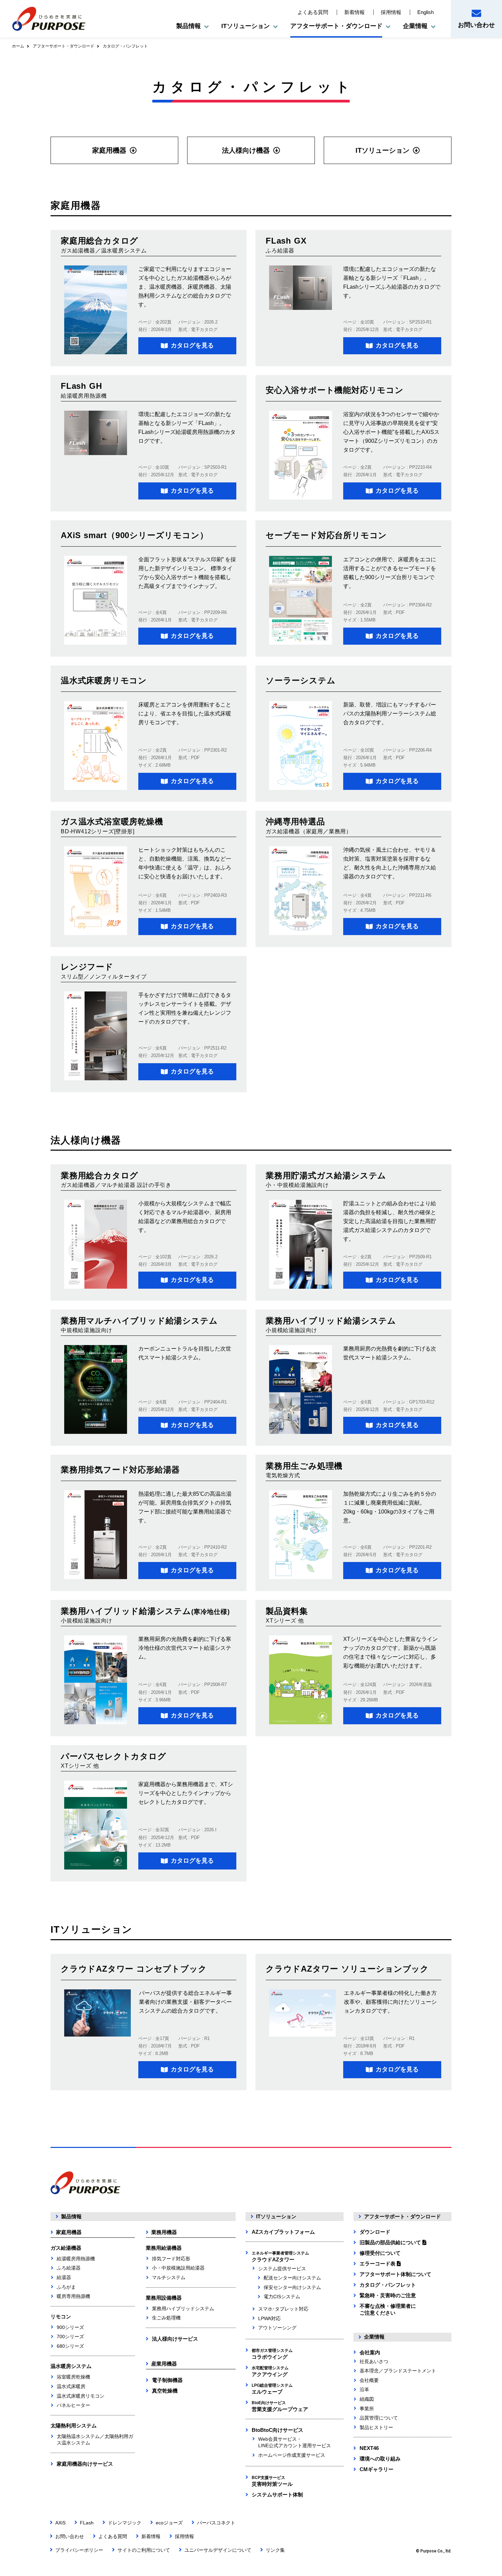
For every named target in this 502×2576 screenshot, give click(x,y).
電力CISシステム (282, 2297)
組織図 (367, 2399)
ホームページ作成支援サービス (292, 2455)
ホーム (18, 46)
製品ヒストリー (376, 2427)
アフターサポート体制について (395, 2274)
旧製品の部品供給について (391, 2242)
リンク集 (275, 2550)
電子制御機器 (167, 2380)
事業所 (367, 2409)
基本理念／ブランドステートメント (398, 2371)
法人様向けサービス (175, 2339)
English (426, 12)
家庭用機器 (109, 150)
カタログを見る (192, 345)
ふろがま (66, 2287)
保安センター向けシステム (292, 2287)
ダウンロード (375, 2232)
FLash (87, 2523)
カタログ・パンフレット (388, 2285)
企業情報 (374, 2337)
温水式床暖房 (71, 2386)
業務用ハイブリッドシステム (183, 2308)
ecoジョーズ (169, 2523)
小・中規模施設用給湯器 (178, 2268)
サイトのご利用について (144, 2550)
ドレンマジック (125, 2523)
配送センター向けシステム (292, 2278)
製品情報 (71, 2216)
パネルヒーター (73, 2405)
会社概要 (369, 2380)
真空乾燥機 (165, 2391)
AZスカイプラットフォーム (283, 2232)
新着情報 (354, 12)
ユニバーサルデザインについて (218, 2550)
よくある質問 (313, 12)
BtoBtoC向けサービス (277, 2430)
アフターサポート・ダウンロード (64, 46)
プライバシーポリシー (79, 2550)
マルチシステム (169, 2277)
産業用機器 (164, 2364)
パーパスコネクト (216, 2523)
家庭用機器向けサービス (85, 2464)
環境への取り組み (380, 2459)
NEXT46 (369, 2448)
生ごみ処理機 (166, 2318)
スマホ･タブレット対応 (283, 2309)
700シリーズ (70, 2337)
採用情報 (391, 12)
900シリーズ (70, 2327)
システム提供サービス (282, 2269)
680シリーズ (70, 2346)
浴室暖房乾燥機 (73, 2377)
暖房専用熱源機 (73, 2296)
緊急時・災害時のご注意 (388, 2295)
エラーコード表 (378, 2264)
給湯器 (64, 2277)
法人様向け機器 (246, 150)
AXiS (60, 2523)
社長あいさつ (374, 2361)
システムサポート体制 (277, 2495)
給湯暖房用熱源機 (76, 2259)
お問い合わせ (476, 25)
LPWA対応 (269, 2318)
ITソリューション (382, 150)
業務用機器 (164, 2232)
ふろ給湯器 (69, 2268)
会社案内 (370, 2352)
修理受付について (380, 2253)
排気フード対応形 (171, 2259)
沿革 (364, 2389)
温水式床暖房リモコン (81, 2396)
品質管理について (379, 2418)
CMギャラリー (376, 2469)
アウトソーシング (277, 2328)
